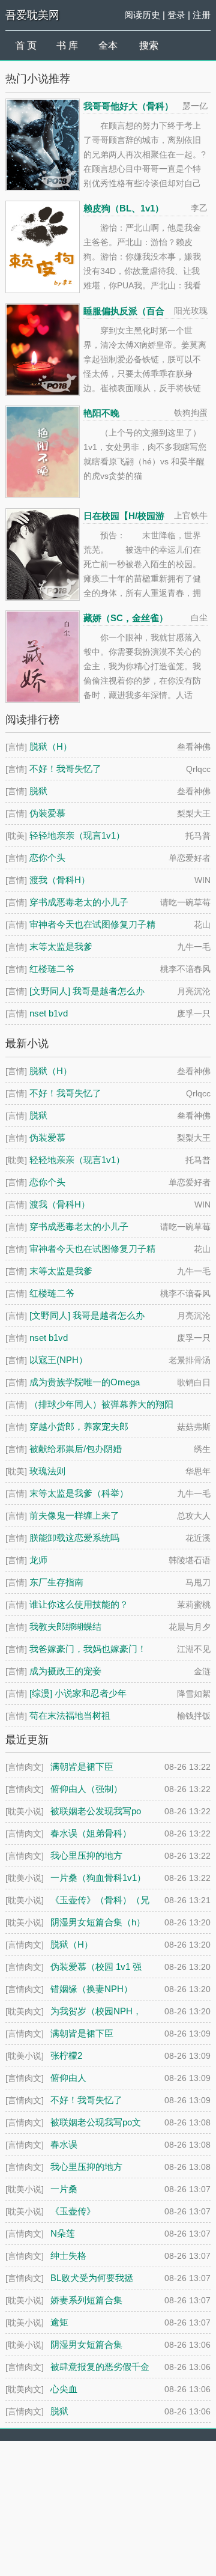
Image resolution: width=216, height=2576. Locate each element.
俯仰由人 (68, 2078)
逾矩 (59, 2322)
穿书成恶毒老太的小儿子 (79, 902)
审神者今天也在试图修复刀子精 (92, 924)
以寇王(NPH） (58, 1360)
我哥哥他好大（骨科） (128, 106)
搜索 (149, 45)
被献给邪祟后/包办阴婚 (76, 1449)
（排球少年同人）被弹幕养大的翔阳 (101, 1404)
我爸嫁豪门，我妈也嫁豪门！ (88, 1649)
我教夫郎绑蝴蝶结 (65, 1627)
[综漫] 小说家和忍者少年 (78, 1693)
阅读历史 (142, 15)
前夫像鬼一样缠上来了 (74, 1515)
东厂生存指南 (56, 1582)
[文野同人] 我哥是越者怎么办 (87, 991)
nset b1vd (49, 1013)
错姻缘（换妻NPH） (91, 1989)
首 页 (26, 45)
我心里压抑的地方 (86, 2167)
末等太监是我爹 (61, 946)
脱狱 (38, 791)
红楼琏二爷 (52, 969)
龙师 (38, 1560)
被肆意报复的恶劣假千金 (100, 2367)
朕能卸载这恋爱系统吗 (74, 1538)
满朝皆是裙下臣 (82, 2033)
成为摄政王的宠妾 (65, 1671)
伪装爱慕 (47, 813)
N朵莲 (63, 2233)
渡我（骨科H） (60, 880)
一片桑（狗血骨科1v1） (98, 1878)
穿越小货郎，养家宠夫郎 (79, 1426)
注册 (202, 15)
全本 (108, 45)
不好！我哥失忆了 (65, 769)
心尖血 (64, 2389)
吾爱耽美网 (32, 15)
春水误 (64, 2144)
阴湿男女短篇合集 (86, 2344)
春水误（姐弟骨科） (91, 1833)
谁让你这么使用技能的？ (79, 1604)
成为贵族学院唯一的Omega (85, 1382)
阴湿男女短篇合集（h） (98, 1922)
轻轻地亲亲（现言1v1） (77, 835)
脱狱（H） (51, 746)
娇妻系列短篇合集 (86, 2300)
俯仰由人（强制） (86, 1789)
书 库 (67, 45)
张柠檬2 (66, 2055)
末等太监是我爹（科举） (79, 1493)
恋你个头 (47, 858)
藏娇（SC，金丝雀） (126, 618)
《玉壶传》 (73, 2211)
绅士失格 (68, 2256)
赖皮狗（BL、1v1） (124, 208)
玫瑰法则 (47, 1471)
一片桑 (64, 2189)
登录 (176, 15)
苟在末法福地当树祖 (70, 1715)
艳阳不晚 (101, 413)
